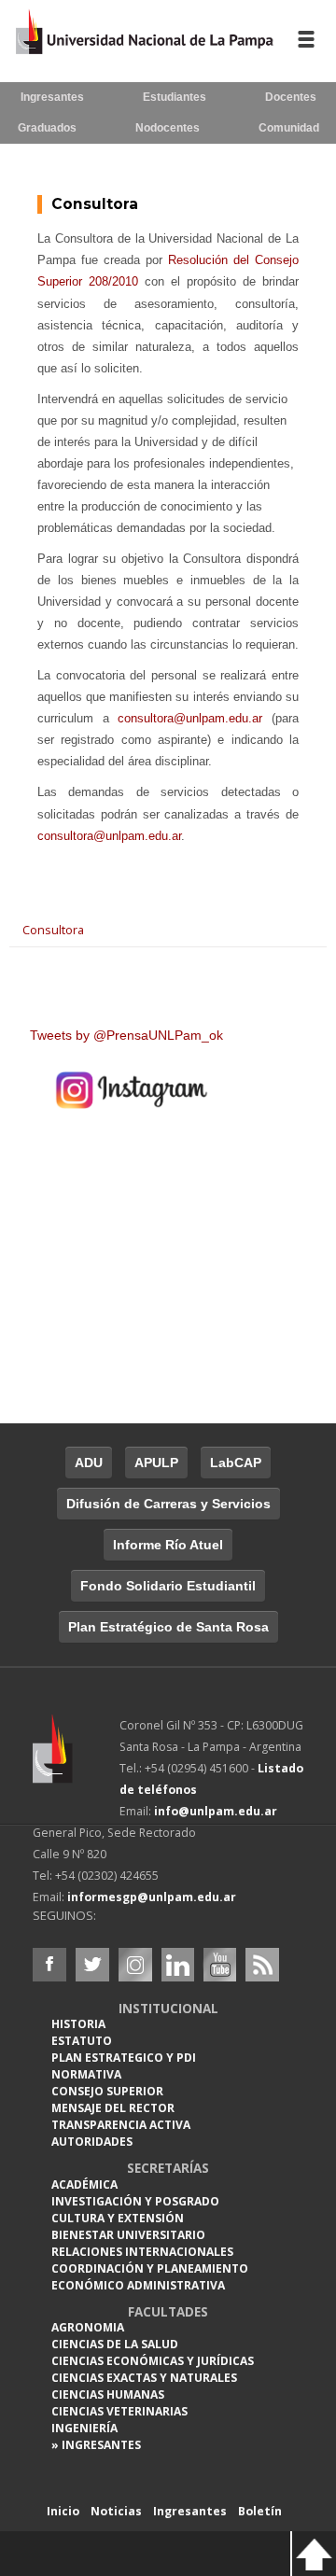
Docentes (291, 97)
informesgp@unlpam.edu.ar (152, 1897)
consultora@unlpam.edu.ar (190, 718)
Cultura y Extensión (118, 2218)
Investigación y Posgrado (135, 2201)
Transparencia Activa (121, 2125)
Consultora (95, 204)
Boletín (260, 2511)
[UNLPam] (76, 1761)
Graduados (47, 128)
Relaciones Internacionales (142, 2252)
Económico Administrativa (138, 2285)
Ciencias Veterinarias (119, 2411)
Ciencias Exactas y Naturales (144, 2378)
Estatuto (82, 2041)
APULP (156, 1463)
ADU (89, 1463)
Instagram (135, 1965)
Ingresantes (52, 97)
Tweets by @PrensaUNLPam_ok (126, 1035)
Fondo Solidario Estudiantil (168, 1586)
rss (262, 1965)
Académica (84, 2184)
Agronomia (88, 2327)
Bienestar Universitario (128, 2235)
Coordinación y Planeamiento (150, 2268)
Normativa (86, 2074)
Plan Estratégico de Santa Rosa (168, 1627)
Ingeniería (84, 2428)
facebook (49, 1965)
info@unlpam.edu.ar (216, 1811)
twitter (92, 1965)
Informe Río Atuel (168, 1545)
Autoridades (92, 2142)
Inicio (63, 2511)
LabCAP (236, 1463)
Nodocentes (168, 128)
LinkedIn (178, 1965)
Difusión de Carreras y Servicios (168, 1504)
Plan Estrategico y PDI (124, 2058)
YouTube (219, 1965)
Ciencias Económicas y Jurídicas (153, 2361)
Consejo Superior (107, 2091)
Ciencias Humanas (108, 2394)
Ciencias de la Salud (115, 2344)
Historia (78, 2024)
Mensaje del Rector (113, 2108)
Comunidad (289, 128)
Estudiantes (175, 97)
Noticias (116, 2511)
